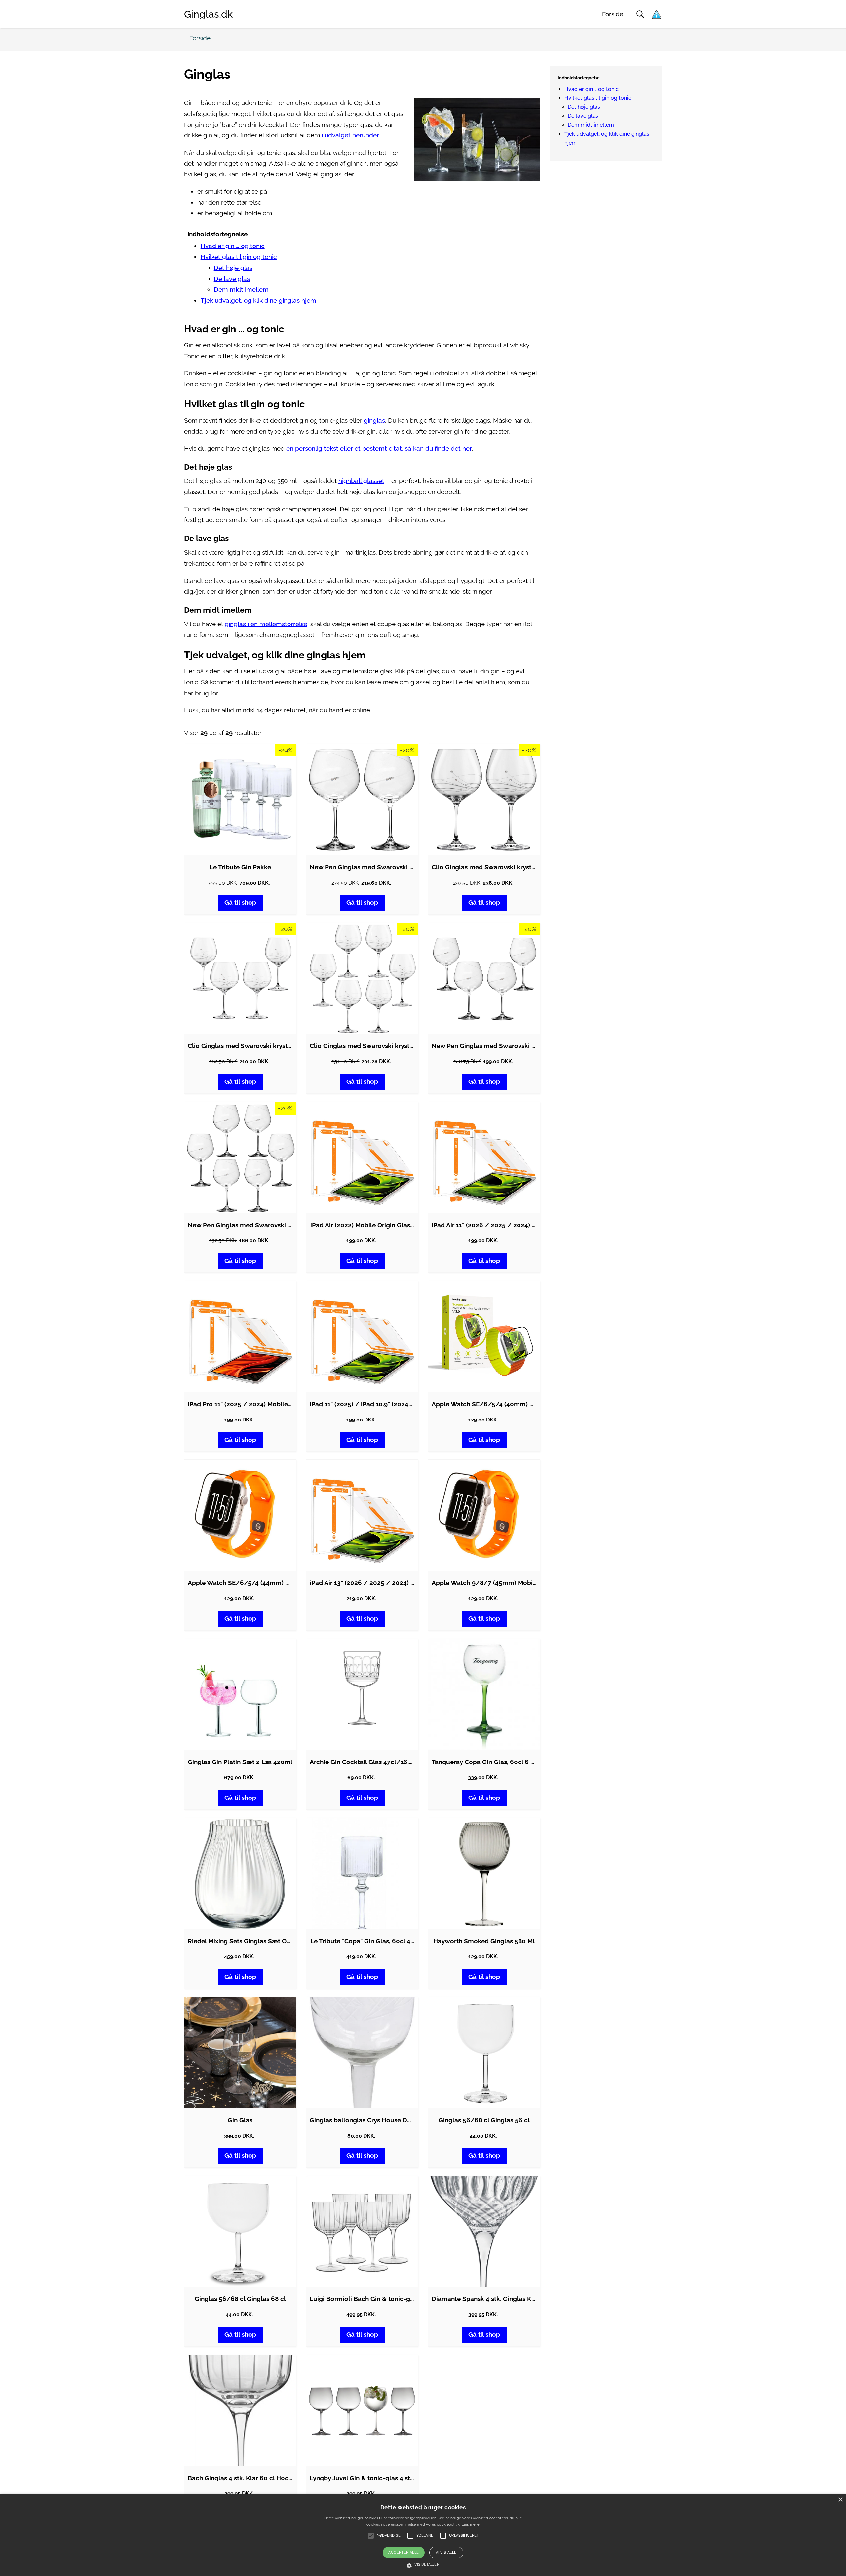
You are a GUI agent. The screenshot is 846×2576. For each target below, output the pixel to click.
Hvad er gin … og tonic (233, 246)
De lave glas (232, 279)
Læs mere (471, 2525)
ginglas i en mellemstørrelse (266, 624)
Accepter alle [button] (404, 2552)
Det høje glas (233, 268)
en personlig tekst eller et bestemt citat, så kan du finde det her (379, 449)
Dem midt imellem (241, 290)
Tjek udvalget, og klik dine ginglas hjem (258, 301)
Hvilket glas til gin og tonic (239, 257)
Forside (613, 14)
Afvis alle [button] (446, 2552)
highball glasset (361, 481)
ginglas (374, 420)
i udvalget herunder (350, 135)
